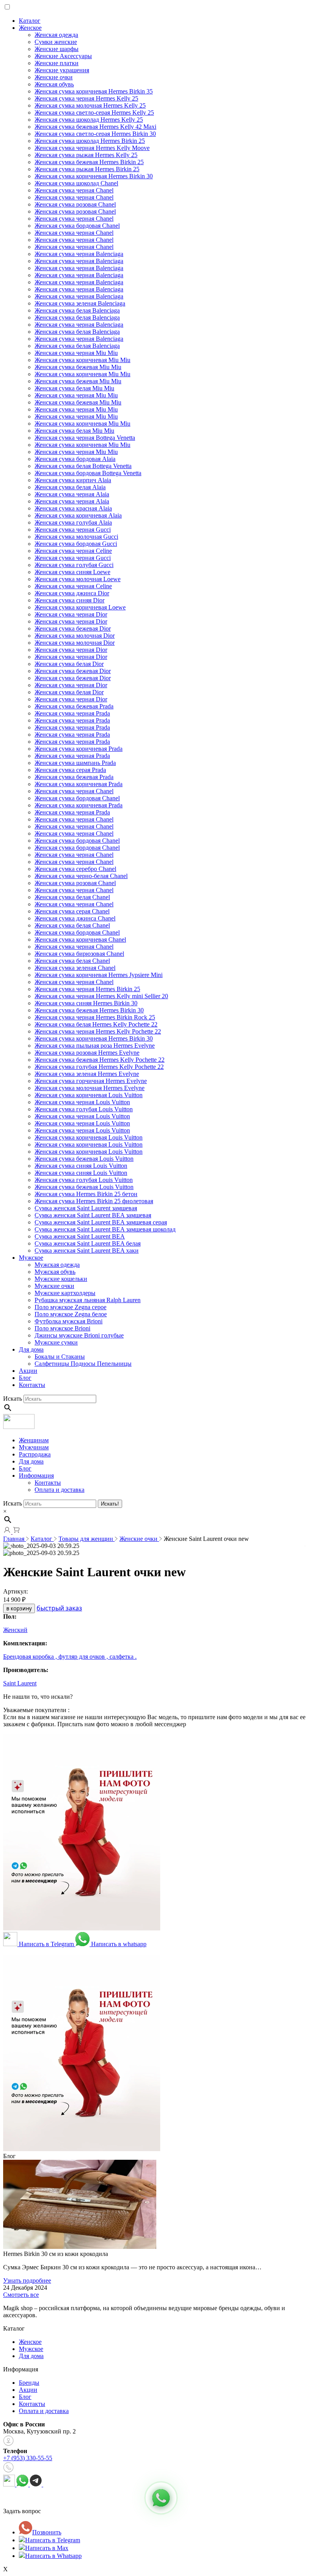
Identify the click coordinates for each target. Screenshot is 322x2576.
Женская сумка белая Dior (69, 664)
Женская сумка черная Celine (73, 551)
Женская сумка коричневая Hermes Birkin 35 (94, 91)
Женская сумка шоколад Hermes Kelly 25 (89, 120)
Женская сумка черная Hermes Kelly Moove (92, 148)
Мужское (31, 1258)
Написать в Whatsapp (53, 2556)
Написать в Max (47, 2548)
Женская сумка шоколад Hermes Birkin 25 (90, 141)
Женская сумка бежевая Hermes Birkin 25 (89, 162)
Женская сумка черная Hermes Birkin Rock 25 (95, 1017)
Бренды (29, 2383)
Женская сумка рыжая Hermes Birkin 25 (87, 169)
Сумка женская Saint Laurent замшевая (86, 1208)
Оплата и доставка (59, 1490)
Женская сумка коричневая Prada (79, 749)
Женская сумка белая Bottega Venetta (83, 466)
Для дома (31, 1349)
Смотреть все (21, 2295)
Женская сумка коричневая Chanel (80, 939)
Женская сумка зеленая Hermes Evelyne (87, 1074)
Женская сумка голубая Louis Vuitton (84, 1109)
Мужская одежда (57, 1265)
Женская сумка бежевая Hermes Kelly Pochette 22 (100, 1060)
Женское (30, 28)
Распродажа (35, 1454)
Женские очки (54, 77)
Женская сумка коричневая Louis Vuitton (89, 1095)
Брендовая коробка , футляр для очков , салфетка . (70, 1657)
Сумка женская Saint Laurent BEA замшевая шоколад (105, 1229)
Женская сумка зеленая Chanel (75, 968)
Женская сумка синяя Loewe (72, 572)
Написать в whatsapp (118, 1944)
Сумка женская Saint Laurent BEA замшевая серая (101, 1222)
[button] (161, 2498)
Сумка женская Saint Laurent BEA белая (88, 1243)
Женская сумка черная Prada (72, 713)
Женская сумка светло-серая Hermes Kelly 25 (94, 113)
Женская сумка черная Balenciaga (79, 254)
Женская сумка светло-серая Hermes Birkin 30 (95, 134)
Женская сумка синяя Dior (70, 600)
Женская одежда (56, 35)
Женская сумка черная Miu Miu (76, 353)
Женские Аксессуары (63, 56)
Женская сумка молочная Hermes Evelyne (90, 1088)
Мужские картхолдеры (65, 1293)
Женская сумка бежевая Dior (73, 628)
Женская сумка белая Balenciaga (77, 310)
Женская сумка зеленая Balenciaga (80, 303)
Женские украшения (62, 70)
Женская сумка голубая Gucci (74, 565)
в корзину (19, 1608)
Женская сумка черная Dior (71, 614)
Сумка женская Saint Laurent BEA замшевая (93, 1215)
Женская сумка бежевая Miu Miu (78, 367)
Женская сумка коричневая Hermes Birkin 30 (94, 176)
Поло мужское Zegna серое (70, 1307)
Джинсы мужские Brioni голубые (79, 1335)
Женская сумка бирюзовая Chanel (79, 954)
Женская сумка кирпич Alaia (73, 480)
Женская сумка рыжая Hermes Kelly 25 (86, 155)
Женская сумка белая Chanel (72, 897)
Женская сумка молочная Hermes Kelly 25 (90, 105)
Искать (13, 1399)
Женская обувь (54, 84)
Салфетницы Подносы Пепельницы (83, 1364)
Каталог (30, 21)
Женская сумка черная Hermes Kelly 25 (86, 98)
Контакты (32, 1385)
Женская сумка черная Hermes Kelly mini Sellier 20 (101, 996)
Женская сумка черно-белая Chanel (81, 876)
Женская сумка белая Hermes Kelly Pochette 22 (96, 1024)
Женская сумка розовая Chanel (75, 204)
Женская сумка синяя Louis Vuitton (81, 1166)
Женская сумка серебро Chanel (75, 869)
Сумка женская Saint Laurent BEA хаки (87, 1250)
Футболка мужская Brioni (69, 1321)
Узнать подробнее (27, 2281)
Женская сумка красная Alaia (73, 508)
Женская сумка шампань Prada (75, 763)
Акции (28, 1371)
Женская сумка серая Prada (70, 770)
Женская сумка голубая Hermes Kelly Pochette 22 (99, 1067)
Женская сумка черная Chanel (74, 190)
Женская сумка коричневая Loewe (80, 607)
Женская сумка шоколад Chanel (76, 183)
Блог (25, 1378)
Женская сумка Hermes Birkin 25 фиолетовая (94, 1201)
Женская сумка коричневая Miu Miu (82, 360)
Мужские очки (54, 1286)
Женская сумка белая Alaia (70, 487)
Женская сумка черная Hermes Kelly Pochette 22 (98, 1031)
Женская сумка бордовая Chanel (77, 226)
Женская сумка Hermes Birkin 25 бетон (86, 1194)
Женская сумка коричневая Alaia (78, 515)
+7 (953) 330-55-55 (28, 2458)
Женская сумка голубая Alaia (73, 522)
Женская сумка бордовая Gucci (76, 544)
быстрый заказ (59, 1608)
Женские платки (57, 63)
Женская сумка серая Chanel (72, 911)
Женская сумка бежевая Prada (74, 706)
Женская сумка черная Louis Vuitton (82, 1102)
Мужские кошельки (61, 1279)
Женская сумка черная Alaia (72, 494)
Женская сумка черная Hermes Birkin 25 (87, 989)
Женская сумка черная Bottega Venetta (85, 438)
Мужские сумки (56, 1342)
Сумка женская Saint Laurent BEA (80, 1236)
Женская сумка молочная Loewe (78, 579)
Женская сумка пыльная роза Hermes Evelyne (95, 1046)
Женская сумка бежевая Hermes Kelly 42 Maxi (95, 127)
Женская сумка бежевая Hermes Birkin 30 (89, 1010)
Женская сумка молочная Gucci (76, 537)
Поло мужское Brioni (62, 1328)
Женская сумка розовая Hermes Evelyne (87, 1053)
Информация (36, 1476)
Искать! (110, 1504)
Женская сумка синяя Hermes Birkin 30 (86, 1003)
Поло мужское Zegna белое (71, 1314)
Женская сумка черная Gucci (73, 530)
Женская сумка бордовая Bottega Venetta (88, 473)
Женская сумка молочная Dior (75, 636)
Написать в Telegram (46, 1944)
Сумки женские (56, 42)
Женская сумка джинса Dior (72, 593)
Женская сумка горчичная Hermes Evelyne (91, 1081)
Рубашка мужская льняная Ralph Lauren (88, 1300)
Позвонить (47, 2532)
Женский (15, 1630)
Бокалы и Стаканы (60, 1357)
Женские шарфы (57, 49)
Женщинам (34, 1440)
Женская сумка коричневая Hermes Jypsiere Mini (99, 975)
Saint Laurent (20, 1683)
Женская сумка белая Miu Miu (74, 388)
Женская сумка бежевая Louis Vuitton (84, 1159)
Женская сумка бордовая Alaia (75, 459)
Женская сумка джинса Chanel (75, 918)
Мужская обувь (55, 1272)
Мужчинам (34, 1447)
